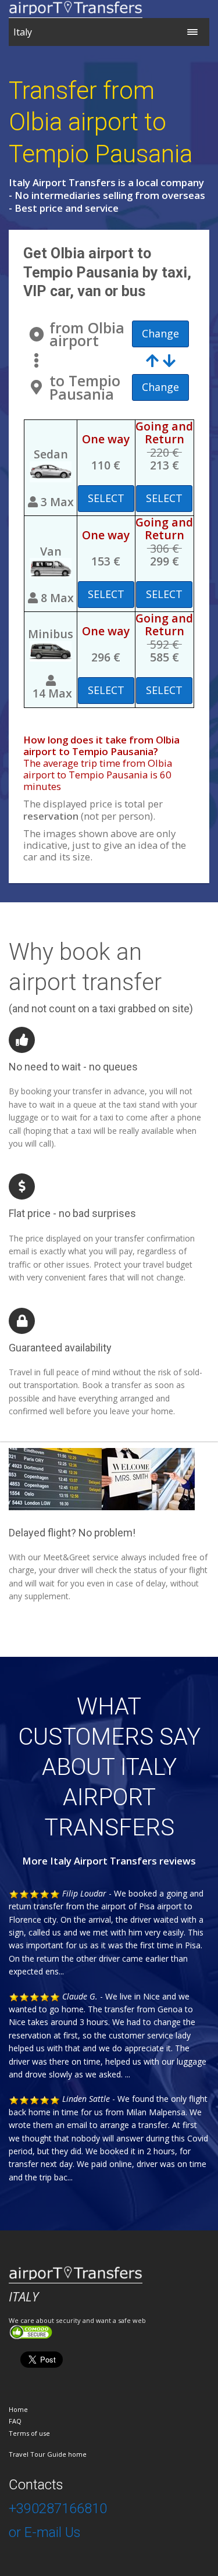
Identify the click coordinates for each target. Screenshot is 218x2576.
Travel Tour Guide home (48, 2454)
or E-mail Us (44, 2532)
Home (18, 2409)
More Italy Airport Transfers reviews (109, 1861)
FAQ (15, 2421)
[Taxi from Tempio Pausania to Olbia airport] (161, 360)
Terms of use (29, 2433)
